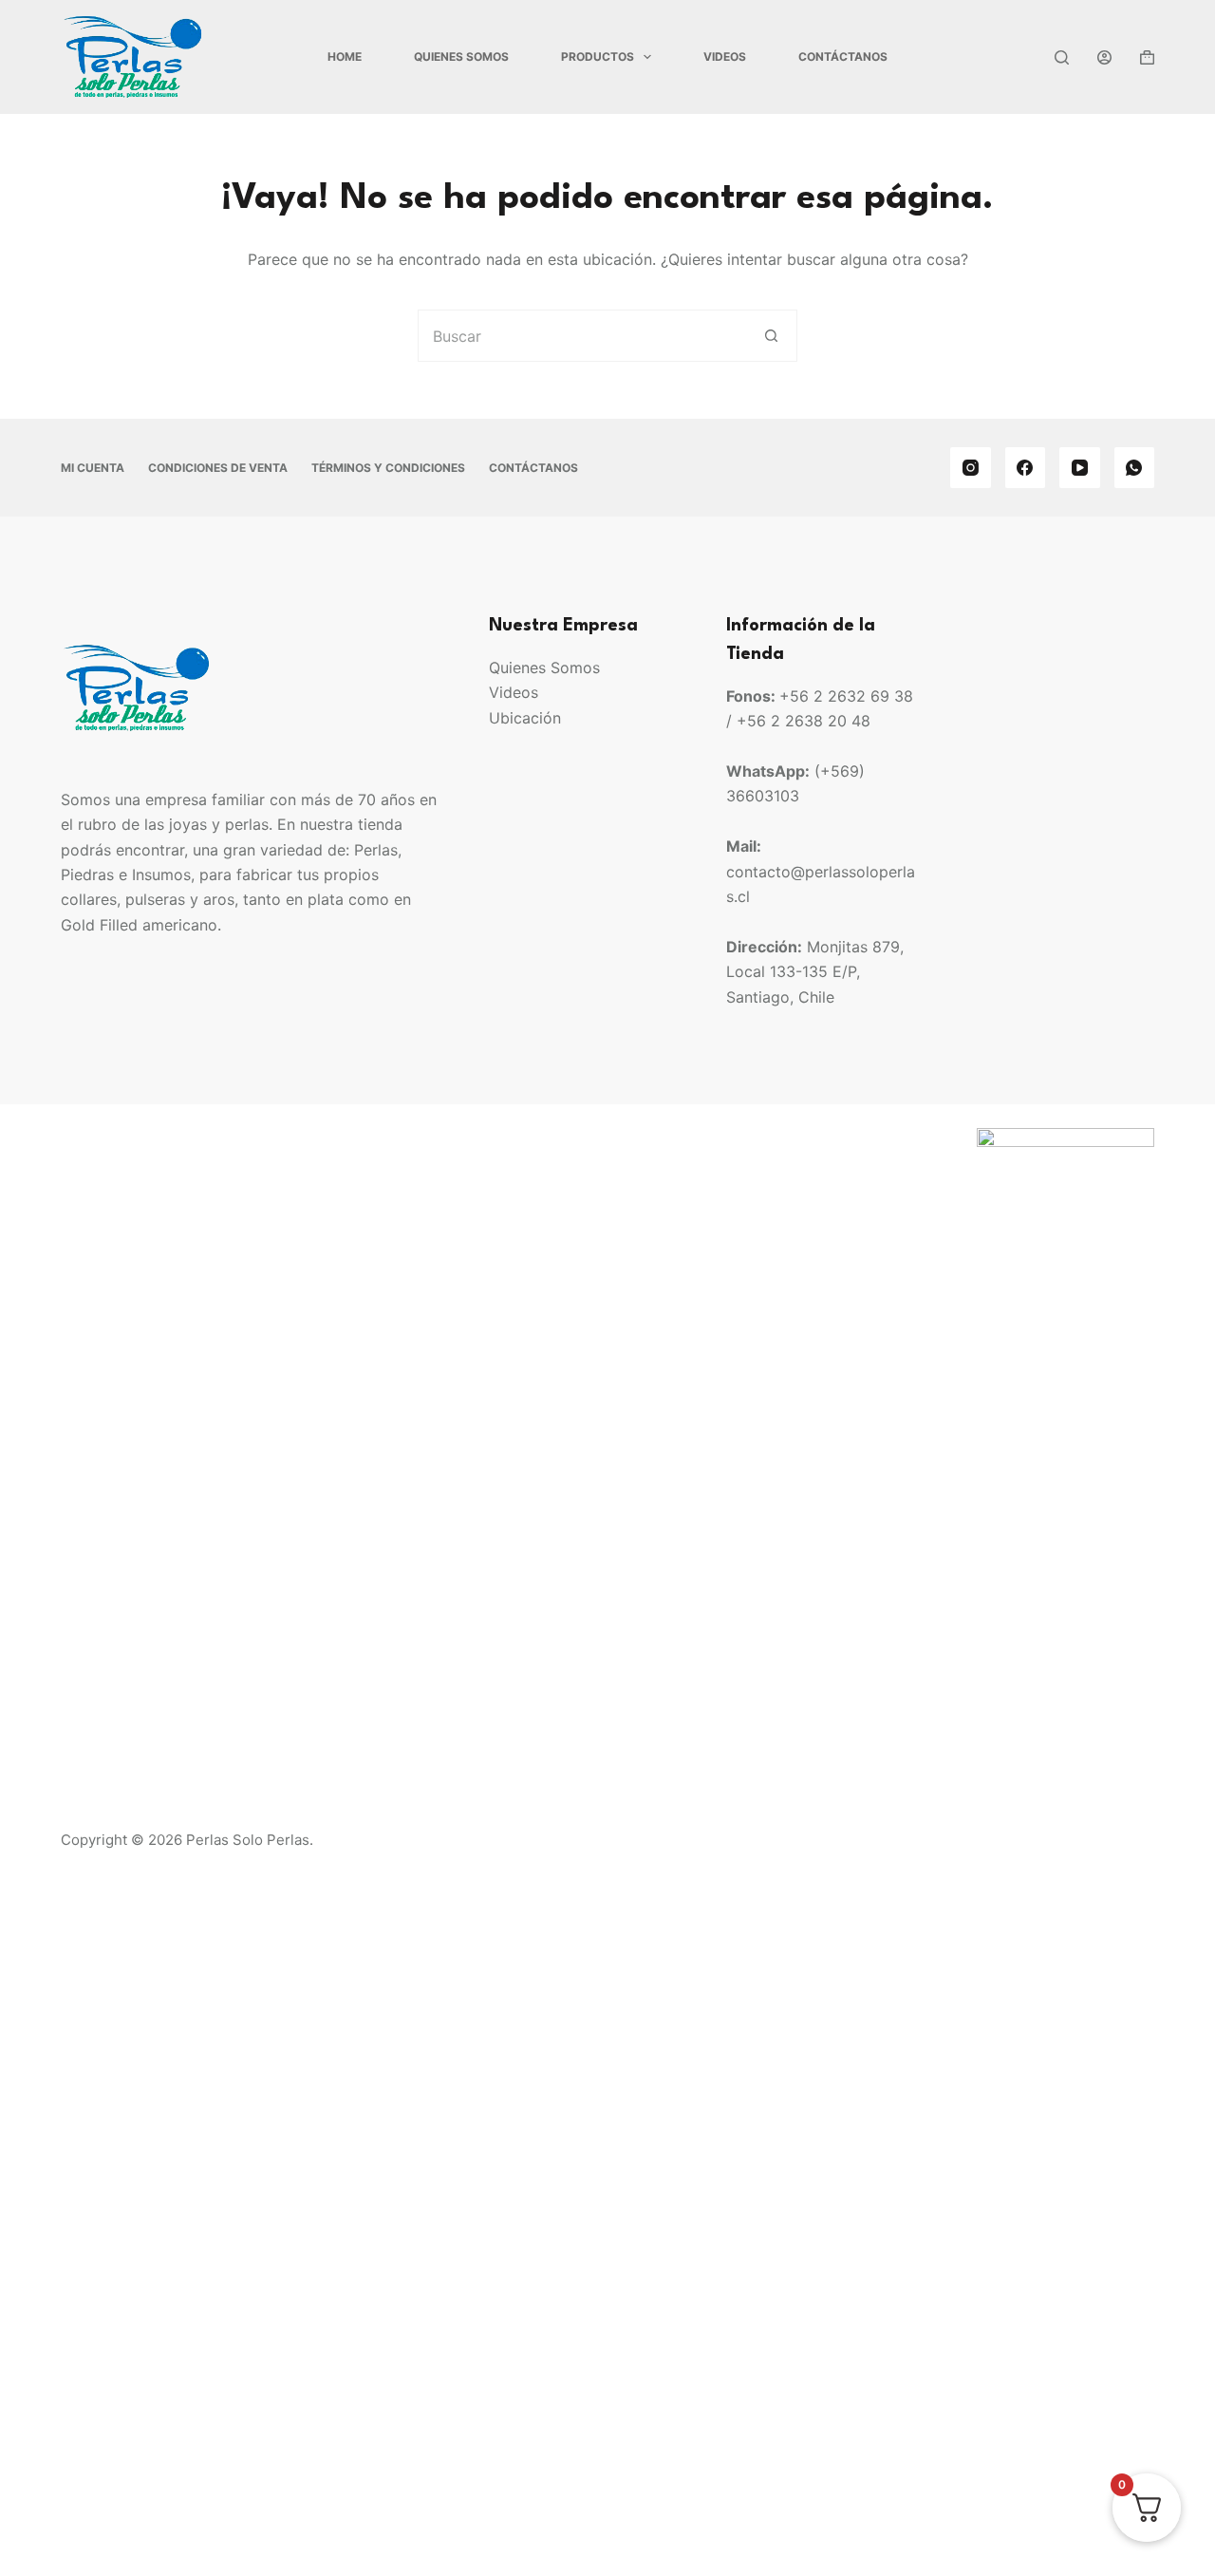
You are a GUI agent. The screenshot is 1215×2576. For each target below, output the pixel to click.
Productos (598, 56)
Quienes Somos (461, 56)
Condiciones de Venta (218, 468)
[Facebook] (1026, 468)
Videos (725, 56)
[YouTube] (1080, 468)
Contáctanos (843, 56)
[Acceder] (1104, 57)
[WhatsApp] (1135, 468)
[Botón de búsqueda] (771, 336)
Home (345, 56)
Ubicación (525, 718)
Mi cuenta (93, 468)
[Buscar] (1062, 57)
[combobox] (582, 336)
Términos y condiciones (388, 468)
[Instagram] (971, 468)
